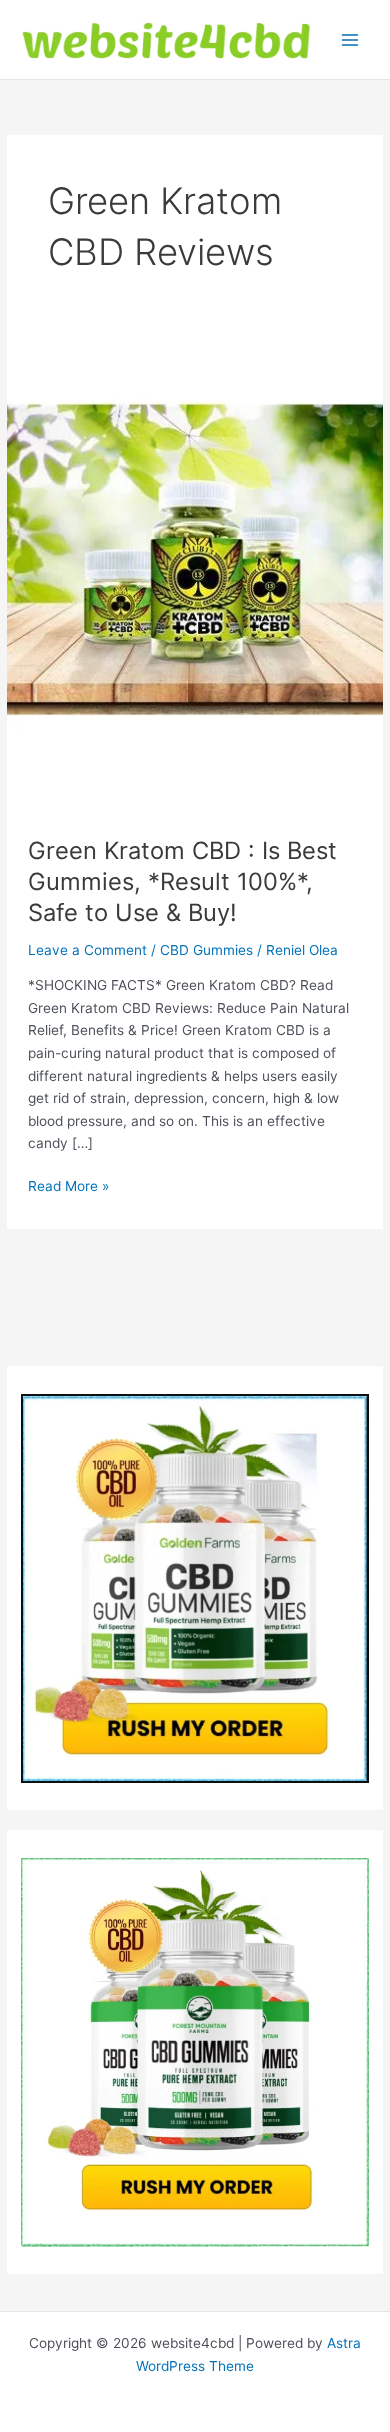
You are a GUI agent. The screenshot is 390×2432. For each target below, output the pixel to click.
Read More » (68, 1187)
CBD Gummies (206, 950)
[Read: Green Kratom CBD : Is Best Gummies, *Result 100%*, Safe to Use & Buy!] (194, 558)
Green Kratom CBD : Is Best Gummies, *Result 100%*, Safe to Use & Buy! (182, 881)
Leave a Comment (87, 950)
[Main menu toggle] (350, 39)
